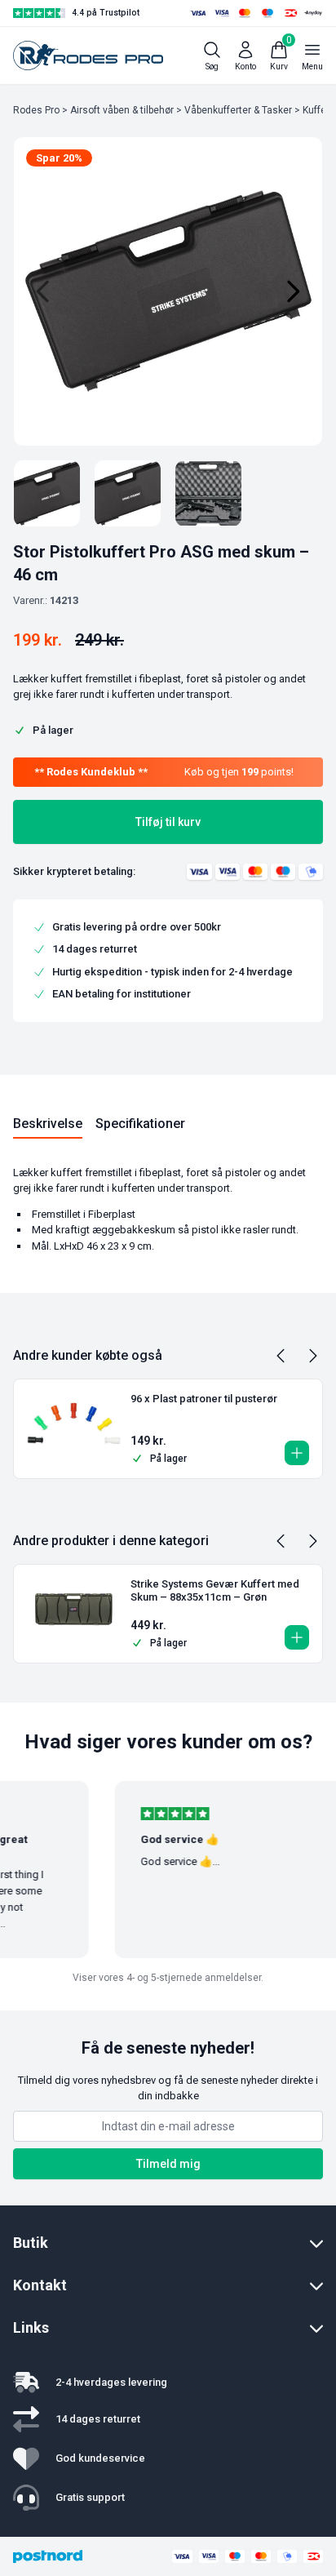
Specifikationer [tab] (140, 1124)
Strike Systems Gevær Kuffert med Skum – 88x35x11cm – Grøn (215, 1590)
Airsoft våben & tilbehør (122, 110)
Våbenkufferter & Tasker (238, 110)
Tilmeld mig (168, 2164)
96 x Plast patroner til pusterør (204, 1399)
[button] (297, 1453)
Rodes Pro (36, 110)
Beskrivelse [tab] (48, 1124)
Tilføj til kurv (168, 822)
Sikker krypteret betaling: (74, 871)
